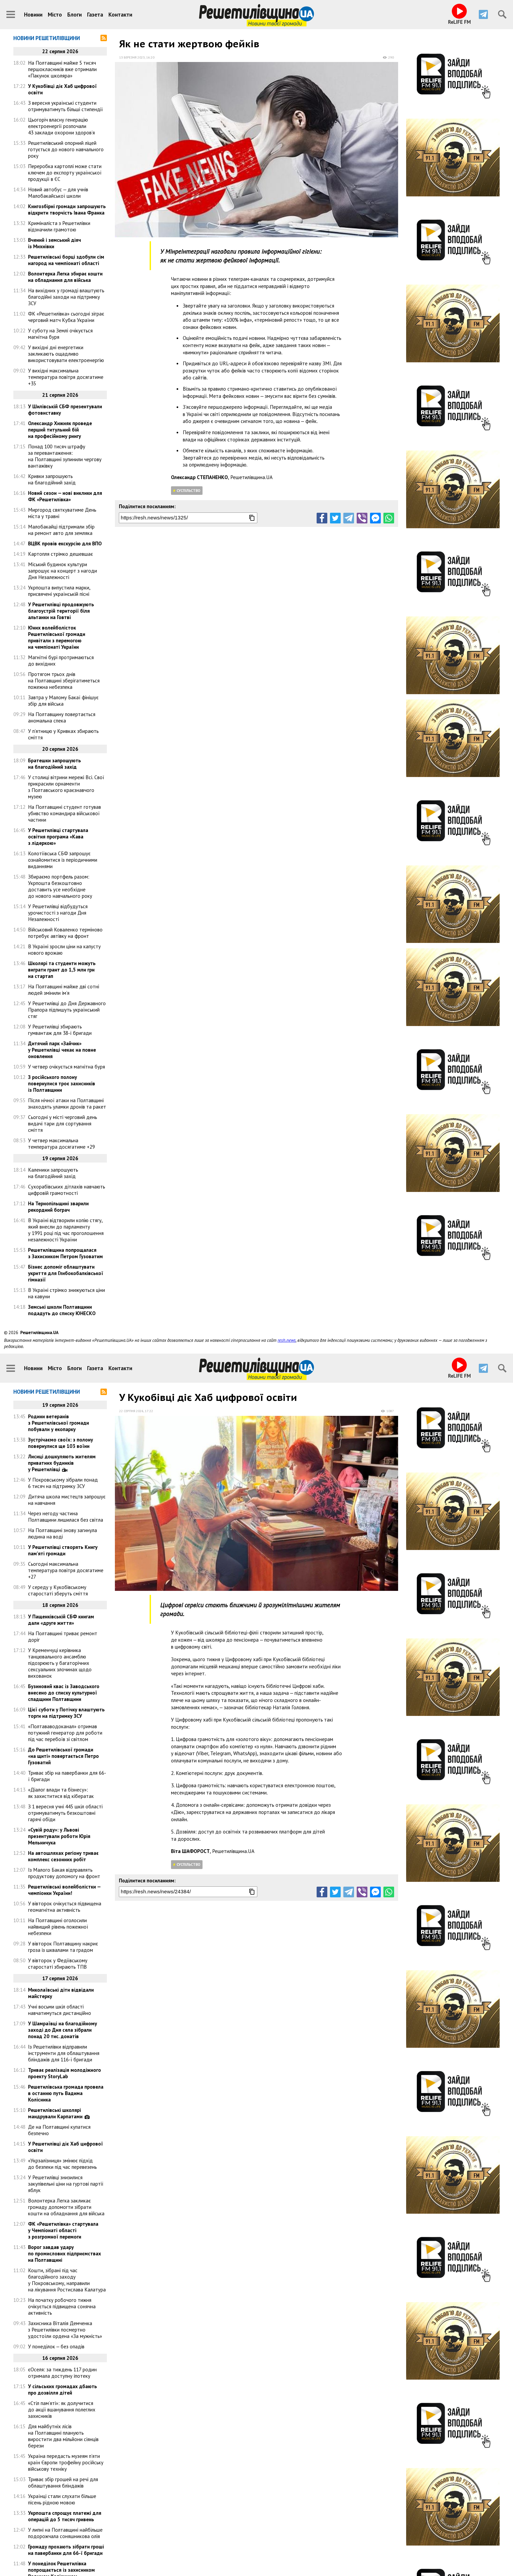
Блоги (75, 15)
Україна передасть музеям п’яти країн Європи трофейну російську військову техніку (66, 2462)
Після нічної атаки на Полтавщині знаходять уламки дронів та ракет (67, 1104)
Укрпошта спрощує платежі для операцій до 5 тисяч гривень (65, 2516)
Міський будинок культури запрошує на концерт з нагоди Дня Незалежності (63, 571)
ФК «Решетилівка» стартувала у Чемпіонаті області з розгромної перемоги (63, 2230)
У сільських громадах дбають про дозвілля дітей (63, 2389)
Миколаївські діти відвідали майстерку (61, 1993)
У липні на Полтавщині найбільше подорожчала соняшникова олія (65, 2533)
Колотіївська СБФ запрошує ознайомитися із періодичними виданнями (63, 860)
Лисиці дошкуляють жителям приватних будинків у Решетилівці (62, 1463)
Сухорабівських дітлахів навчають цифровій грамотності (67, 1190)
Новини (33, 15)
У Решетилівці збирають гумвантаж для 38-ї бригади (60, 1030)
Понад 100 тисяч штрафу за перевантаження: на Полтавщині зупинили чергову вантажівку (65, 456)
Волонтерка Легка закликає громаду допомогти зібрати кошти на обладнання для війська (66, 2207)
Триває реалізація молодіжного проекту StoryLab (65, 2073)
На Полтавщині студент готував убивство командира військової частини (65, 813)
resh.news (287, 1340)
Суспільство (189, 491)
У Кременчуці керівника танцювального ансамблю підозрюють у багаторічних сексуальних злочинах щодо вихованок (60, 1663)
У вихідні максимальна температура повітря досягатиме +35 (66, 377)
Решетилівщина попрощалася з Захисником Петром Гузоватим (65, 1253)
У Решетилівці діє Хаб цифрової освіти (65, 2147)
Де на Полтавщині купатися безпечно (59, 2130)
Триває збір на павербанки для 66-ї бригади (67, 1776)
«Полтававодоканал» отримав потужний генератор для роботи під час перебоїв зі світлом (65, 1733)
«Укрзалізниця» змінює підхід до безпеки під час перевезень (62, 2164)
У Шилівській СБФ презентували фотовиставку (65, 410)
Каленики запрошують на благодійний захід (53, 1173)
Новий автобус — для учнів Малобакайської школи (58, 193)
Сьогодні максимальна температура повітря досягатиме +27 (66, 1570)
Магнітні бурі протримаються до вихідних (61, 660)
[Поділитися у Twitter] (335, 518)
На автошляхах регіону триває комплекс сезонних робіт (63, 1856)
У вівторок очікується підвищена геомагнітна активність (65, 1907)
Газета (95, 15)
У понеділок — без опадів (56, 2346)
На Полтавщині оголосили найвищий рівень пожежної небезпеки (58, 1927)
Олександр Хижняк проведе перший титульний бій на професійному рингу (60, 430)
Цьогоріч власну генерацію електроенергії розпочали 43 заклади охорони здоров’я (61, 126)
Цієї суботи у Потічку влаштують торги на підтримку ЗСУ (66, 1713)
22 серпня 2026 (131, 1411)
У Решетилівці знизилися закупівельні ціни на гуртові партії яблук (66, 2184)
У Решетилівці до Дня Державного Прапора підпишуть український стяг (67, 1010)
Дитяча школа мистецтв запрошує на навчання (67, 1500)
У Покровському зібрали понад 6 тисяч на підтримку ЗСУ (63, 1483)
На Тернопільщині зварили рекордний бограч (58, 1207)
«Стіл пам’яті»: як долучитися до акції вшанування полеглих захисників (62, 2410)
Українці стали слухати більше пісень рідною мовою (62, 2499)
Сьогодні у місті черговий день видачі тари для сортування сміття (63, 1124)
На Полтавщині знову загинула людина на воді (63, 1533)
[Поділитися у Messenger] (375, 518)
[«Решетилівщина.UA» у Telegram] (483, 14)
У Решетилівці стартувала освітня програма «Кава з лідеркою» (58, 837)
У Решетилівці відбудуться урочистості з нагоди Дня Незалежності (58, 913)
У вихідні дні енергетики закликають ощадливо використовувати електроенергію (66, 354)
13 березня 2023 (132, 57)
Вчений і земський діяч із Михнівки (55, 243)
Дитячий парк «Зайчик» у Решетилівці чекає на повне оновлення (62, 1050)
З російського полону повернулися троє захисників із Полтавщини (62, 1083)
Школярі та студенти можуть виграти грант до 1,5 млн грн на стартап (62, 970)
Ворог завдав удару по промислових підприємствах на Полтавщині (65, 2253)
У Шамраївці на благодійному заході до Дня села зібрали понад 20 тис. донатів (63, 2030)
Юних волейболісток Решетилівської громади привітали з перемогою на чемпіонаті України (57, 637)
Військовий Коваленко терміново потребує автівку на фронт (65, 933)
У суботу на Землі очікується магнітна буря (60, 334)
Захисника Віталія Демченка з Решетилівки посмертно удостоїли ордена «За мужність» (65, 2330)
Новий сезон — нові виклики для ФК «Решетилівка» (65, 496)
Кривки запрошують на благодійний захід (52, 479)
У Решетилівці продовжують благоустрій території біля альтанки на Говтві (61, 611)
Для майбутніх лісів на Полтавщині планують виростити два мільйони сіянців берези (63, 2436)
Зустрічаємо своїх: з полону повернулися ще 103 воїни (61, 1443)
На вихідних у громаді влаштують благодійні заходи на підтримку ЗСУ (66, 297)
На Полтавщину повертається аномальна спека (62, 717)
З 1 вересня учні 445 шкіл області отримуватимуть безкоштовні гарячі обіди (65, 1813)
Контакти (120, 15)
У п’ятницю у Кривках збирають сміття (63, 734)
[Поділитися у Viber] (362, 518)
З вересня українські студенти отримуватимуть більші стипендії (65, 106)
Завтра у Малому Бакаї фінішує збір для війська (63, 701)
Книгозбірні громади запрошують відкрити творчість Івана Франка (67, 209)
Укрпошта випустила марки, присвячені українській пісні (59, 591)
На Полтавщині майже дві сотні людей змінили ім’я (64, 990)
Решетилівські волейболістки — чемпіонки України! (64, 1890)
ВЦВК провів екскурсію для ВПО (65, 543)
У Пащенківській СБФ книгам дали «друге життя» (61, 1620)
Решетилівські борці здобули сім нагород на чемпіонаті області (66, 260)
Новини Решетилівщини (47, 38)
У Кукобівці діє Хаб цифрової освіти (62, 89)
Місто (55, 15)
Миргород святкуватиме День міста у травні (62, 513)
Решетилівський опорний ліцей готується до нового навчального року (66, 149)
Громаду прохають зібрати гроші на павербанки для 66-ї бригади (66, 2550)
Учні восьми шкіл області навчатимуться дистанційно (60, 2010)
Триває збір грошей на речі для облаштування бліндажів (63, 2482)
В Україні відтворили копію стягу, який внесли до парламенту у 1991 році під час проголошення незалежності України (66, 1230)
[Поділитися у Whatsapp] (389, 518)
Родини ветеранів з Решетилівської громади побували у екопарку (59, 1423)
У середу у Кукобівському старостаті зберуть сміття (58, 1590)
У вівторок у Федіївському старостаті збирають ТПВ (58, 1964)
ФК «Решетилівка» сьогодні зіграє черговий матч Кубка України (66, 317)
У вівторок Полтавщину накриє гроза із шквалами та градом (63, 1947)
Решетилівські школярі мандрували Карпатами (55, 2113)
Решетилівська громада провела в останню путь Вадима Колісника (66, 2093)
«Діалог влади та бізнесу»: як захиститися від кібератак (61, 1793)
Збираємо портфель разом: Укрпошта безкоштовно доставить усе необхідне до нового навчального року (60, 886)
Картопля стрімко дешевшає (61, 554)
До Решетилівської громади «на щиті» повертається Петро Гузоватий (63, 1756)
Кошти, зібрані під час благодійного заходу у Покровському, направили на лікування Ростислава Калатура (67, 2280)
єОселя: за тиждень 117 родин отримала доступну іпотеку (62, 2373)
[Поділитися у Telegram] (349, 518)
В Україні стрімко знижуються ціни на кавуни (67, 1293)
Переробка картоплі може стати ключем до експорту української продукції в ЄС (65, 173)
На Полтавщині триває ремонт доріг (63, 1637)
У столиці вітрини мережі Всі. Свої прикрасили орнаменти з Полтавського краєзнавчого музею (66, 787)
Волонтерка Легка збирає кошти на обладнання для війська (65, 277)
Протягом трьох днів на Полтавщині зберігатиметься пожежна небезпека (64, 681)
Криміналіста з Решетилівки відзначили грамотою (59, 226)
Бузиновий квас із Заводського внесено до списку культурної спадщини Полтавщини (64, 1693)
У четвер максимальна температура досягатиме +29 (61, 1144)
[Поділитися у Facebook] (322, 518)
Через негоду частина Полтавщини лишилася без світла (66, 1517)
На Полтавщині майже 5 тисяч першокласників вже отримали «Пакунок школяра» (62, 69)
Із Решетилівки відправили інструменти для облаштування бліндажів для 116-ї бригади (64, 2053)
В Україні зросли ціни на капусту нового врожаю (64, 950)
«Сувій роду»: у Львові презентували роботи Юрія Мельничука (59, 1836)
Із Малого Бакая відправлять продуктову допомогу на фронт (64, 1873)
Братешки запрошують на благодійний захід (55, 764)
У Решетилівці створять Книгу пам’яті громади (63, 1550)
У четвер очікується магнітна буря (67, 1067)
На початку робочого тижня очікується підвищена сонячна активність (62, 2306)
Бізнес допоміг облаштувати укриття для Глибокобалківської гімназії (66, 1273)
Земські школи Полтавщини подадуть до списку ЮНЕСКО (62, 1310)
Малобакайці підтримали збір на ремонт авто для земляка (61, 530)
